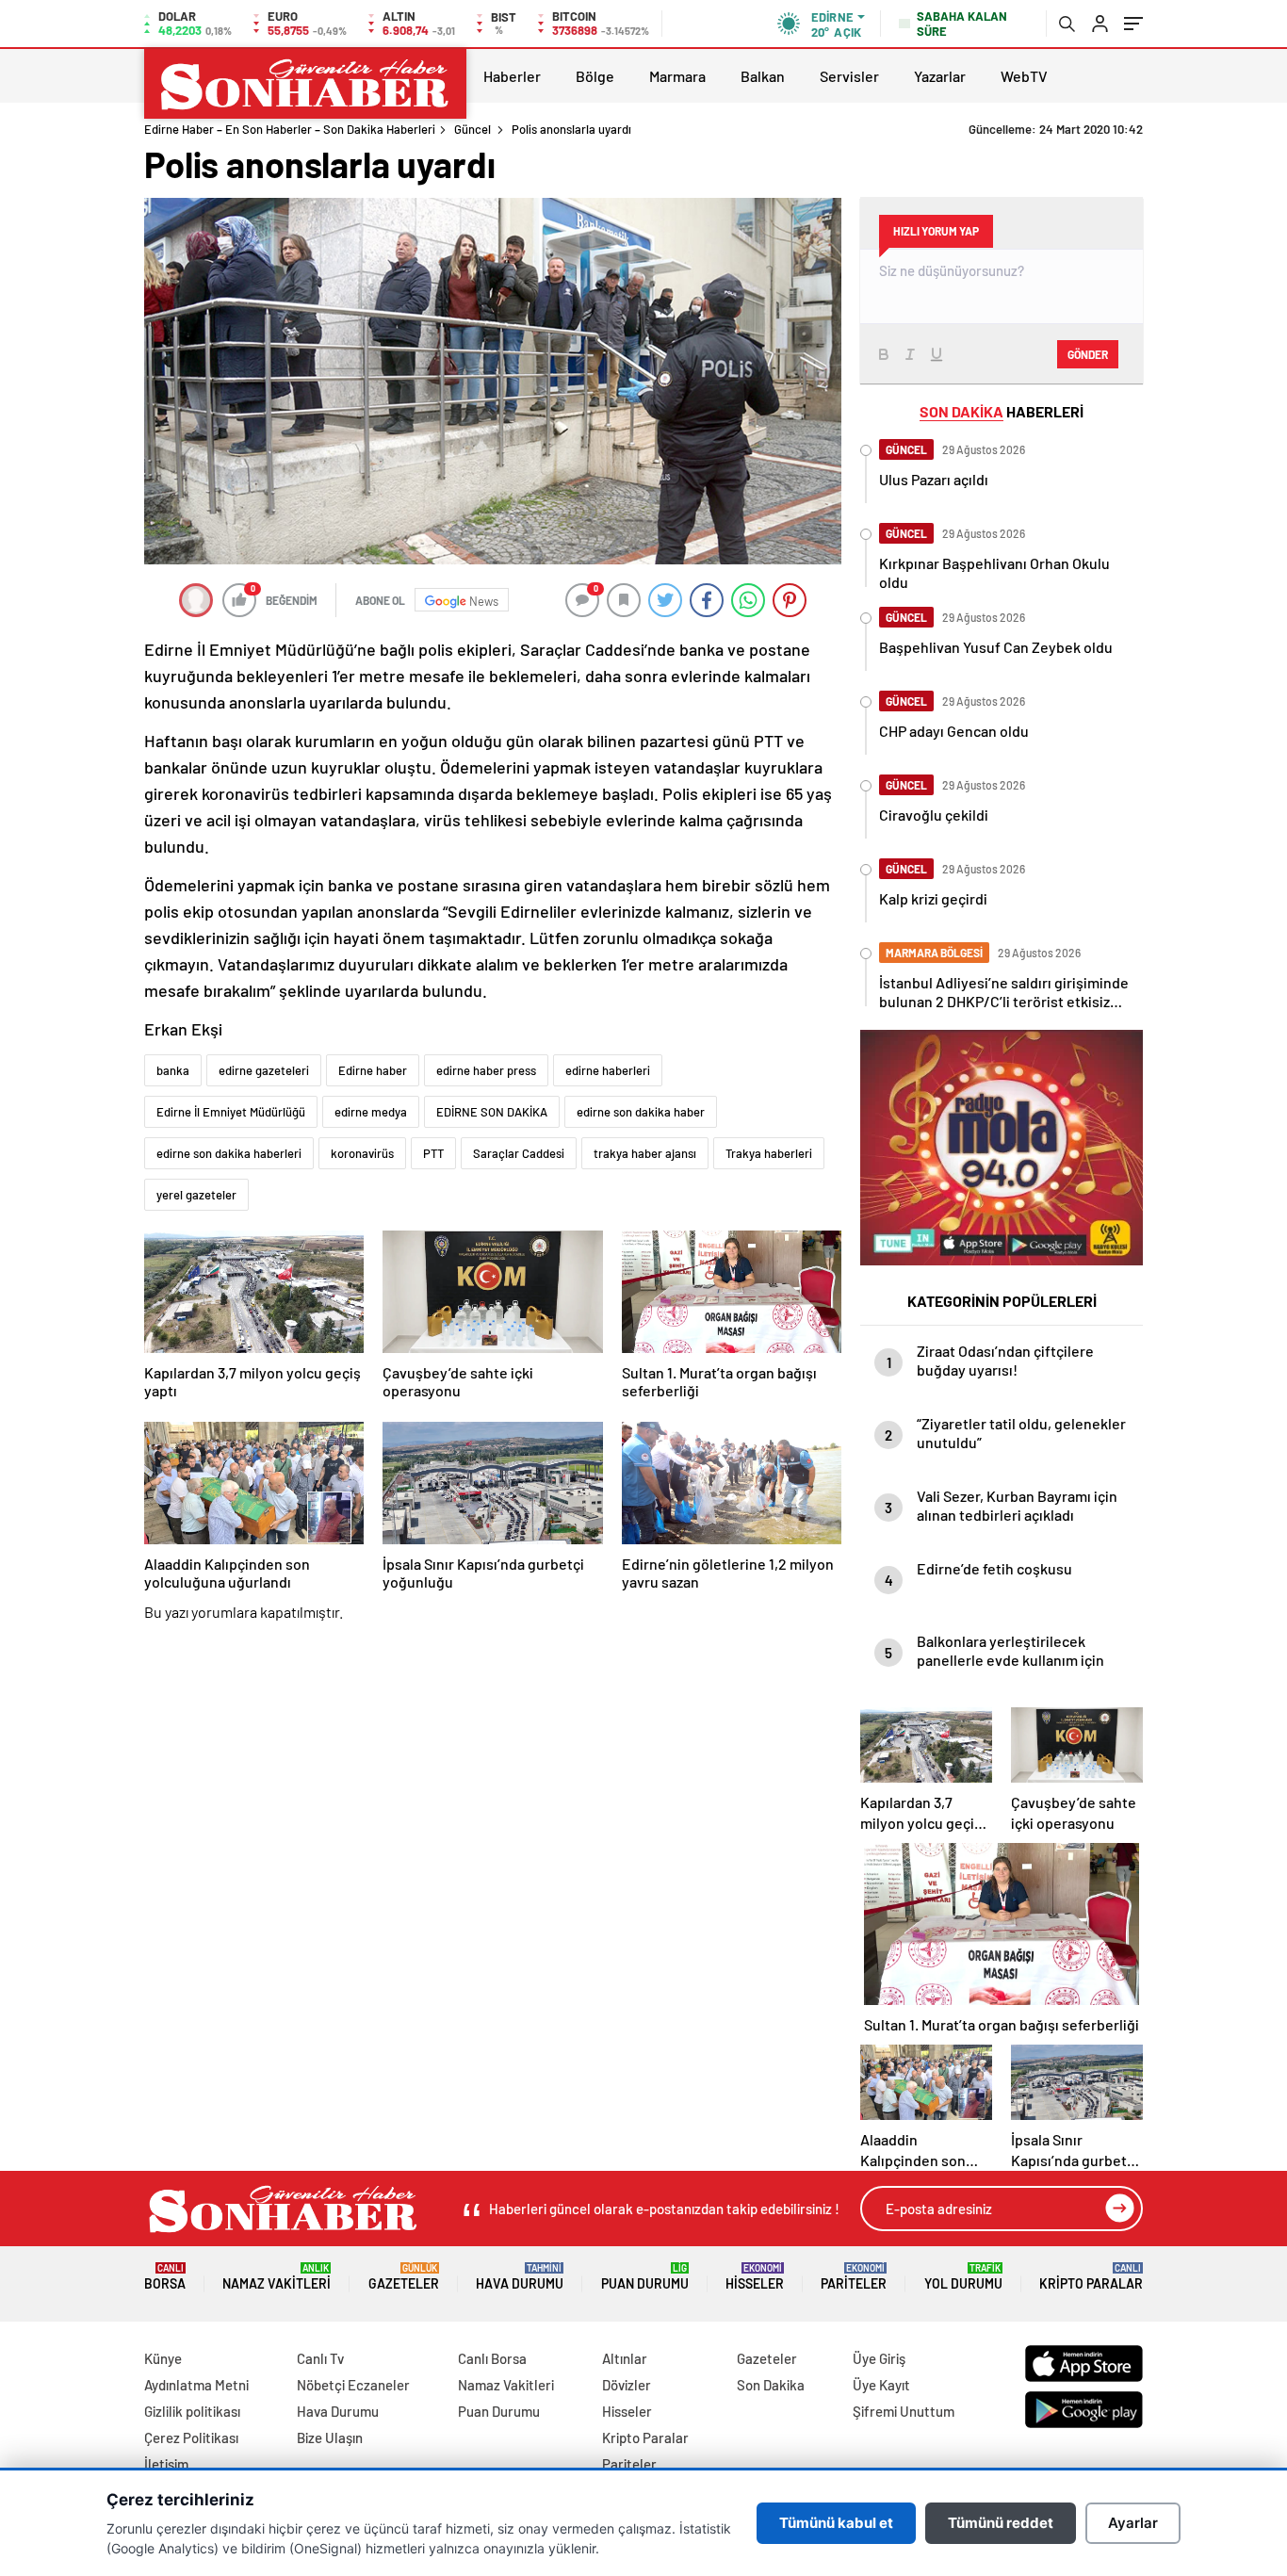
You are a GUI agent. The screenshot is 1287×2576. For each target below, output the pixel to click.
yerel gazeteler (196, 1195)
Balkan (763, 76)
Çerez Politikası (191, 2437)
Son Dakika (771, 2385)
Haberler (512, 76)
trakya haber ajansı (645, 1153)
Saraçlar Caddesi (519, 1153)
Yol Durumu (963, 2277)
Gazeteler (404, 2277)
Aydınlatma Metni (196, 2385)
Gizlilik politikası (192, 2411)
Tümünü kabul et (836, 2523)
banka (173, 1070)
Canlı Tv (320, 2358)
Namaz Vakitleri (277, 2277)
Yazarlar (940, 76)
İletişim (166, 2464)
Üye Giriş (879, 2358)
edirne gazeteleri (264, 1070)
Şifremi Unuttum (904, 2411)
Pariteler (854, 2277)
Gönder (1088, 354)
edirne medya (371, 1112)
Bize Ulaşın (330, 2437)
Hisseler (755, 2277)
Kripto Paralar (1091, 2277)
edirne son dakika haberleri (229, 1153)
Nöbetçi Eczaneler (353, 2385)
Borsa (165, 2277)
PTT (433, 1153)
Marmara (677, 76)
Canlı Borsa (492, 2358)
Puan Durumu (645, 2277)
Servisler (849, 76)
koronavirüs (362, 1153)
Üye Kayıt (881, 2385)
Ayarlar (1133, 2523)
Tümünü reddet (1001, 2523)
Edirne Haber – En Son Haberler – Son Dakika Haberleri (290, 129)
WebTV (1024, 76)
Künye (163, 2358)
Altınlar (625, 2358)
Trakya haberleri (769, 1153)
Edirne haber (373, 1070)
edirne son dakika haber (641, 1112)
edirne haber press (486, 1070)
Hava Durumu (520, 2277)
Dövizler (627, 2385)
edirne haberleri (608, 1070)
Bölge (595, 76)
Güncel (472, 129)
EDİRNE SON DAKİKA (492, 1112)
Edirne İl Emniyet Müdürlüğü (231, 1112)
